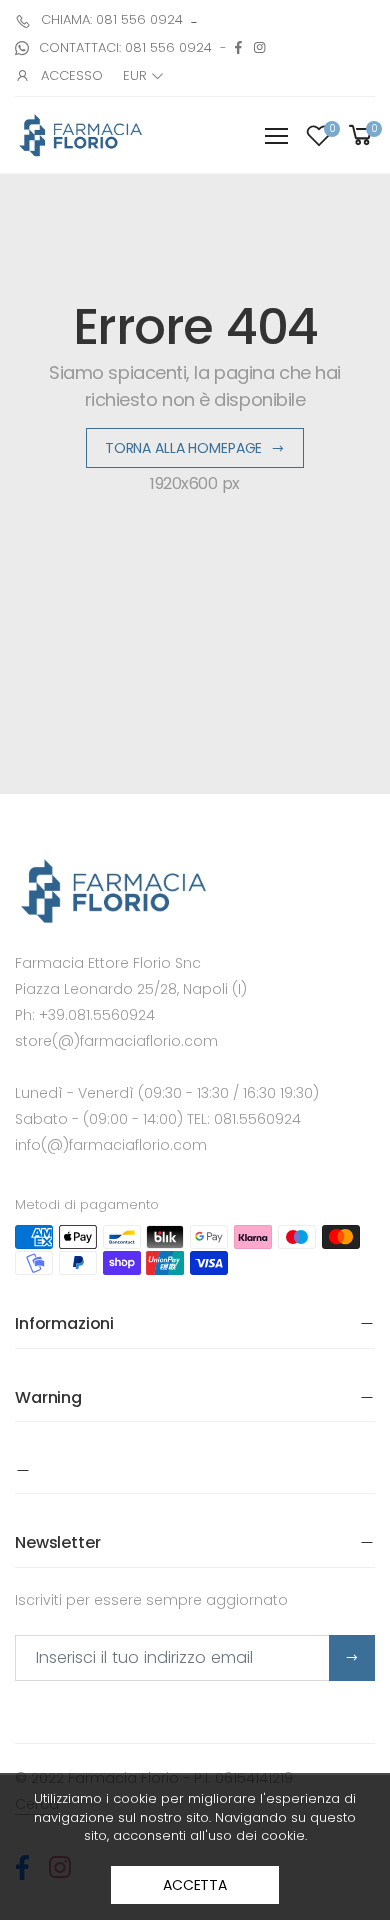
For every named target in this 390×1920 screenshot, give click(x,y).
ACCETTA (195, 1885)
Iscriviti (352, 1658)
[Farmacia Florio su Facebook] (238, 47)
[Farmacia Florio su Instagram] (259, 47)
